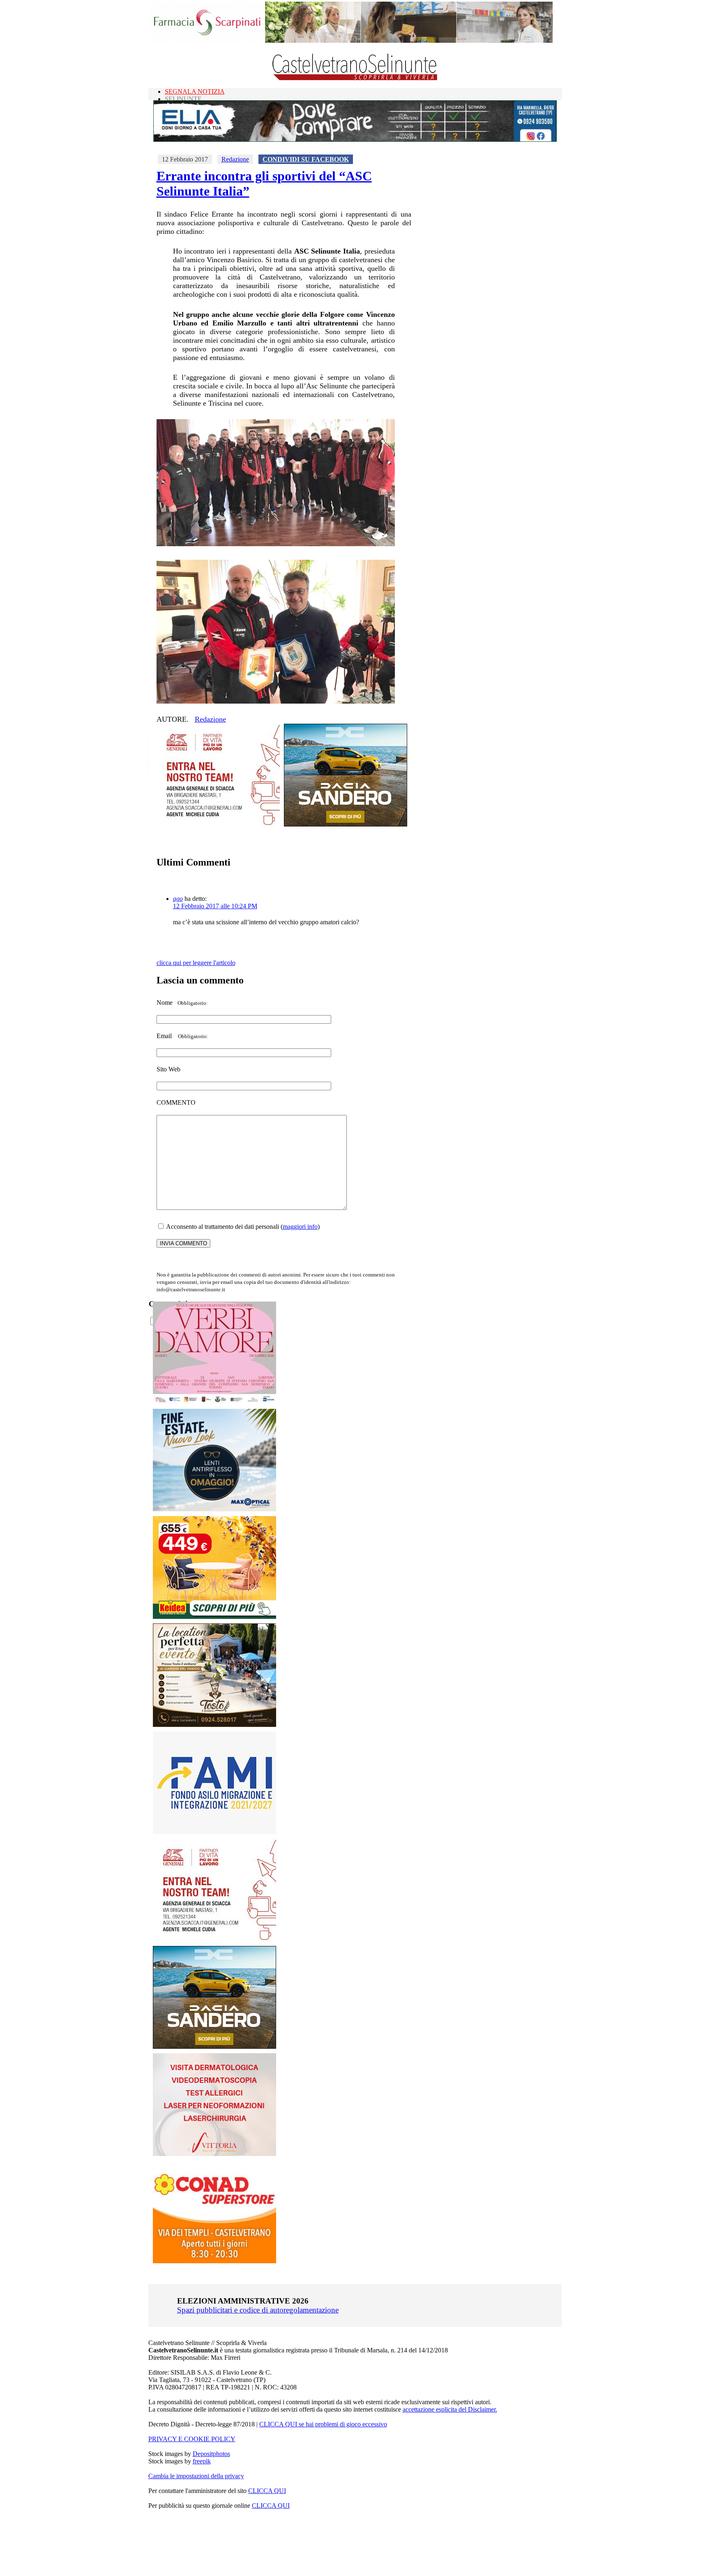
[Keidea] (214, 1617)
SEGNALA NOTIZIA (195, 91)
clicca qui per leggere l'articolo (196, 963)
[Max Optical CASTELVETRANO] (214, 1509)
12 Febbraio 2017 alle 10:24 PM (215, 906)
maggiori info (300, 1227)
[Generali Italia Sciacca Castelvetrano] (218, 824)
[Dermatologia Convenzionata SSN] (214, 2154)
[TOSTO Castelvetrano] (215, 1725)
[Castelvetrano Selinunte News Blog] (355, 78)
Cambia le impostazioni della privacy (196, 2476)
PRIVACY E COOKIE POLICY (192, 2439)
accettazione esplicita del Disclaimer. (450, 2409)
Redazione (235, 159)
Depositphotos (211, 2454)
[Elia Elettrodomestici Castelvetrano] (355, 140)
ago (178, 899)
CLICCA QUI (267, 2491)
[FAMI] (214, 1832)
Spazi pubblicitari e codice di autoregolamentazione (258, 2310)
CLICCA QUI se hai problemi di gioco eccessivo (323, 2424)
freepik (202, 2461)
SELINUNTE (183, 99)
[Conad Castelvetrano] (214, 2261)
